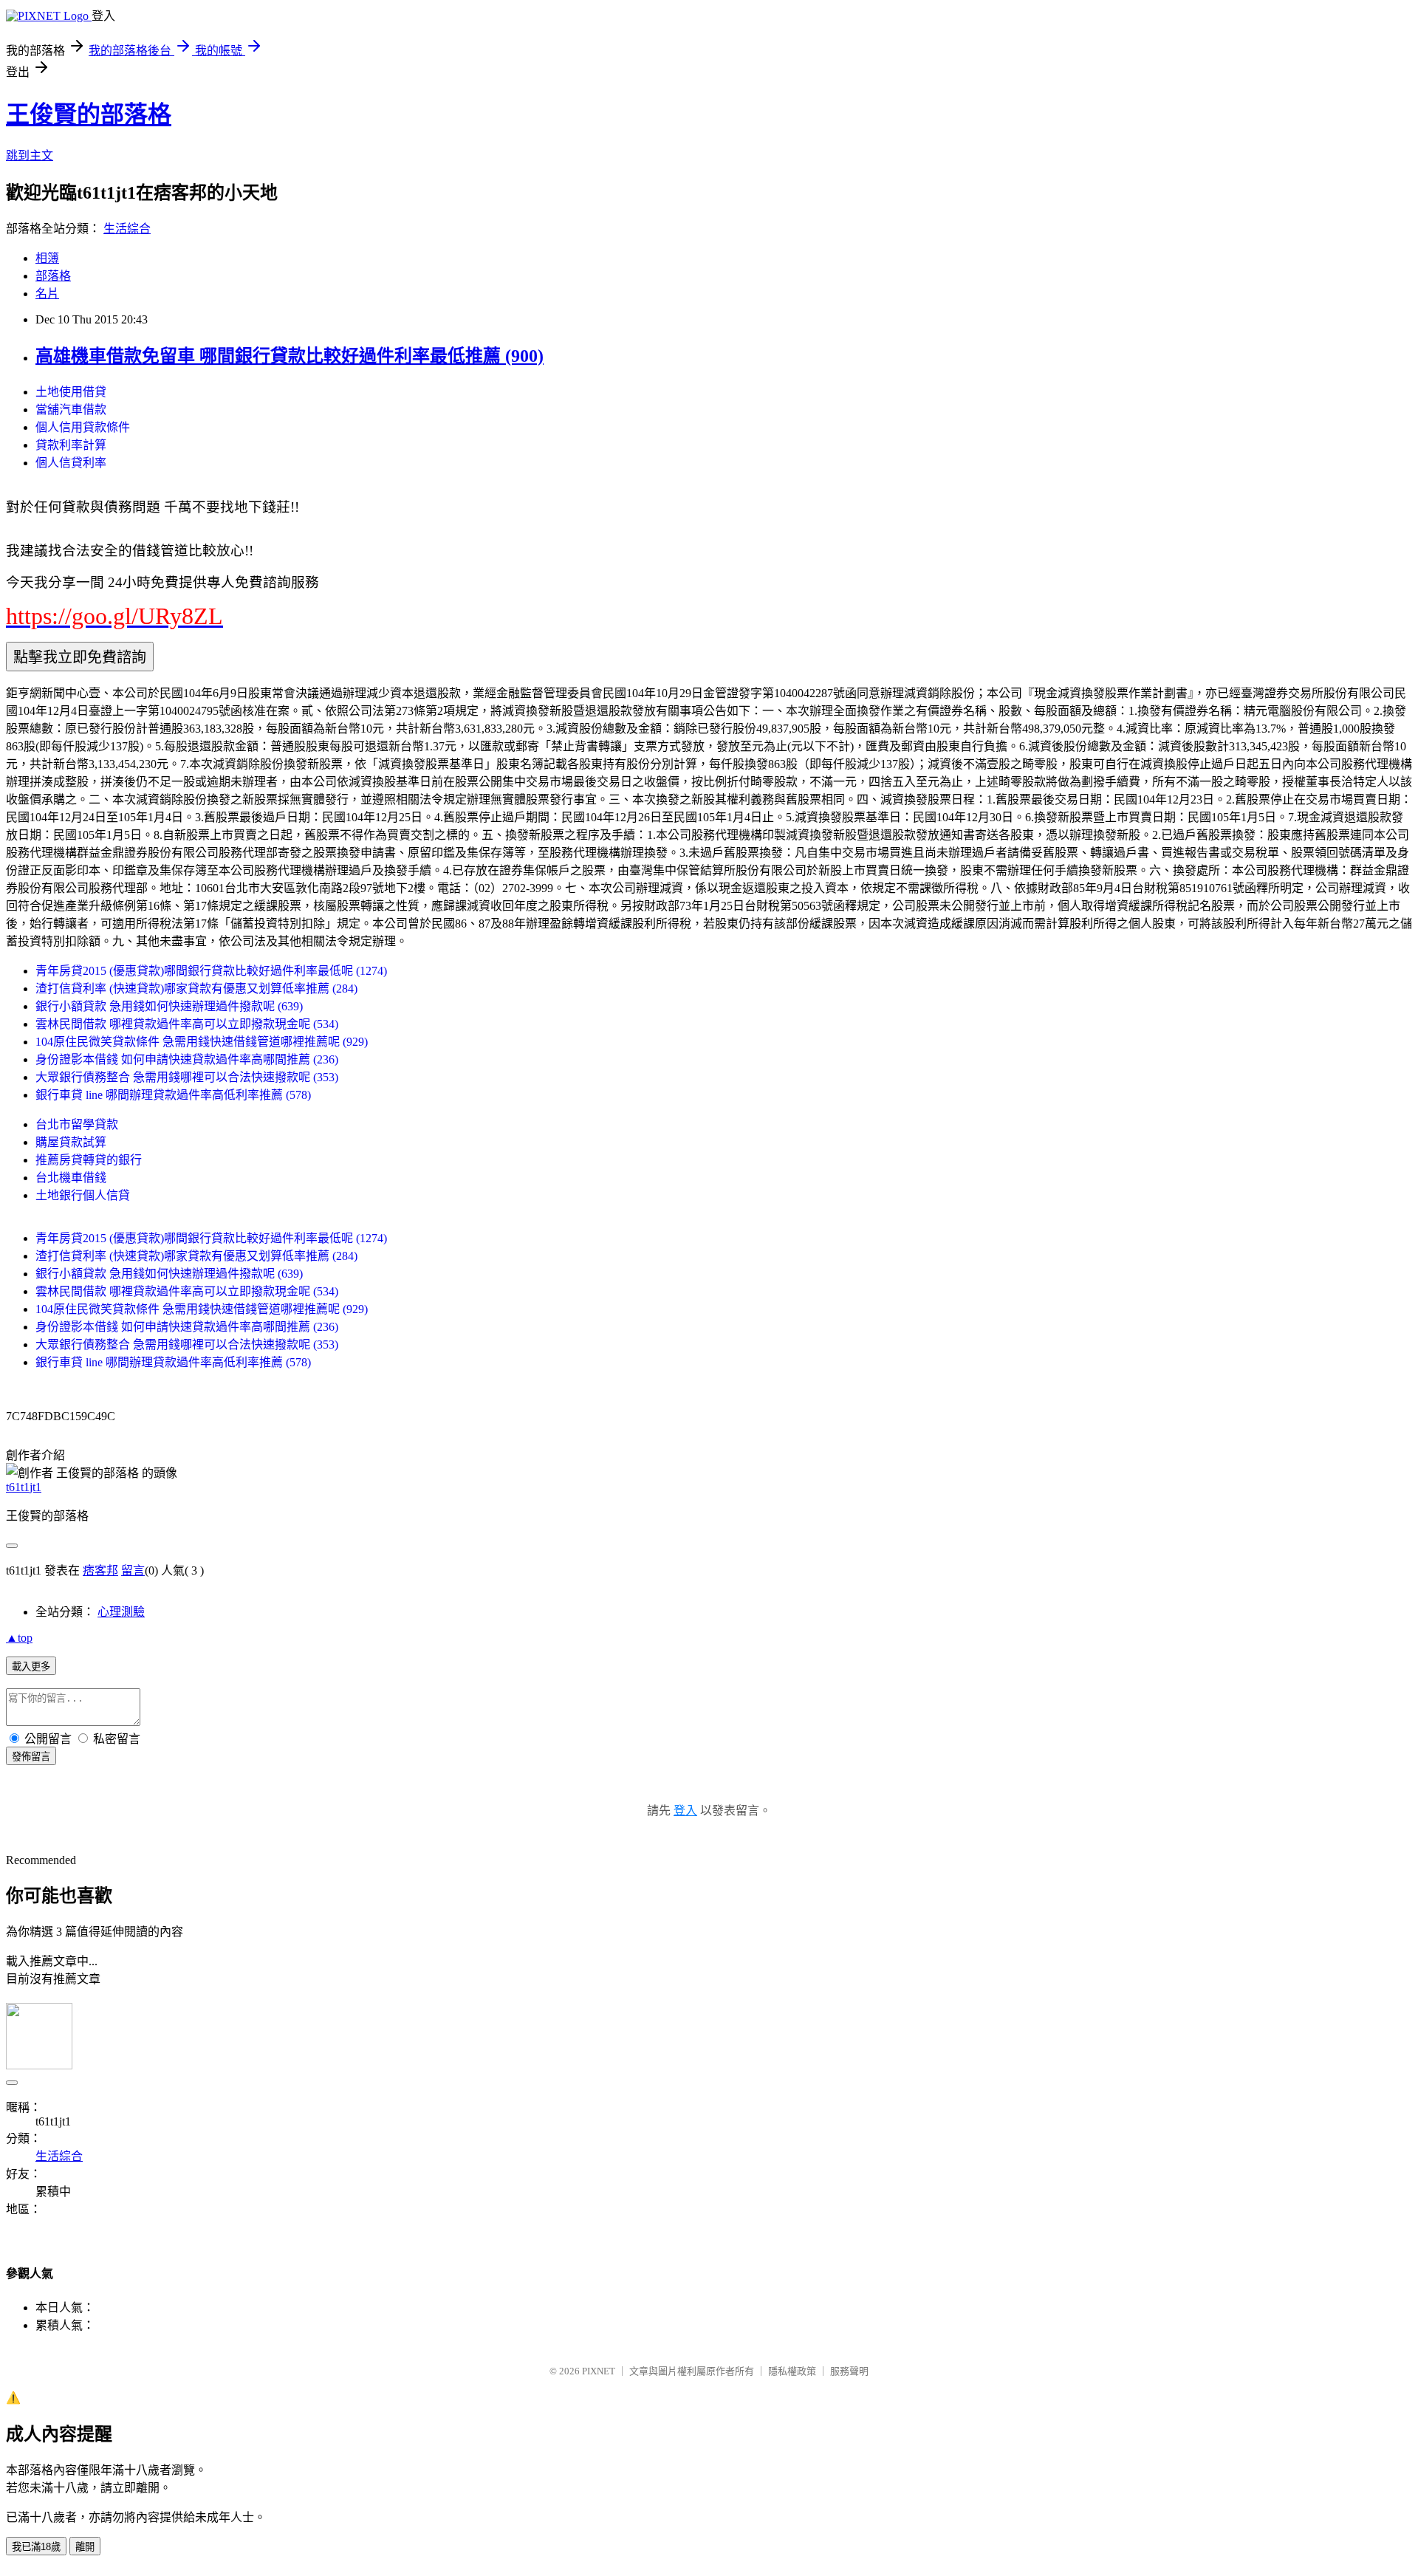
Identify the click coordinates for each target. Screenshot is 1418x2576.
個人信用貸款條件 (83, 427)
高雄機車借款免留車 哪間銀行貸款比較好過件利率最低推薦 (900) (290, 356)
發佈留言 (31, 1757)
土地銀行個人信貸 (83, 1195)
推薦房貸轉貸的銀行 (89, 1160)
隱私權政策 (792, 2371)
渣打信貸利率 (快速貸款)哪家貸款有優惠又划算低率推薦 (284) (196, 989)
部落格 (53, 276)
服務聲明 (849, 2371)
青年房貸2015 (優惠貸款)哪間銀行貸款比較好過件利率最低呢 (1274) (211, 971)
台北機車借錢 (71, 1178)
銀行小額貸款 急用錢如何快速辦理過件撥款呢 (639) (169, 1006)
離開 (85, 2547)
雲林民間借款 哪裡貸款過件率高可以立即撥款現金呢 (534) (187, 1024)
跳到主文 (30, 155)
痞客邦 (100, 1570)
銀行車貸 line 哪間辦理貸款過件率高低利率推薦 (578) (173, 1095)
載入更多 (31, 1666)
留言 (133, 1570)
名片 (47, 294)
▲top (19, 1638)
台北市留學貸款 (77, 1124)
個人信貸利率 (71, 463)
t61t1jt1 (24, 1487)
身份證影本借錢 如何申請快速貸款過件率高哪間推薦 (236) (187, 1059)
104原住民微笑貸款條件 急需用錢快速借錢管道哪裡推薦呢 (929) (202, 1042)
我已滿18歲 (36, 2547)
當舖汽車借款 (71, 410)
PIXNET (599, 2371)
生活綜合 (127, 229)
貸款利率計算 (71, 445)
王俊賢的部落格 (89, 114)
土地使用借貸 (71, 392)
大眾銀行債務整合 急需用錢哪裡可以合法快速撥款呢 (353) (187, 1077)
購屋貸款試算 (71, 1142)
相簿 (47, 258)
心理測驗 (121, 1612)
